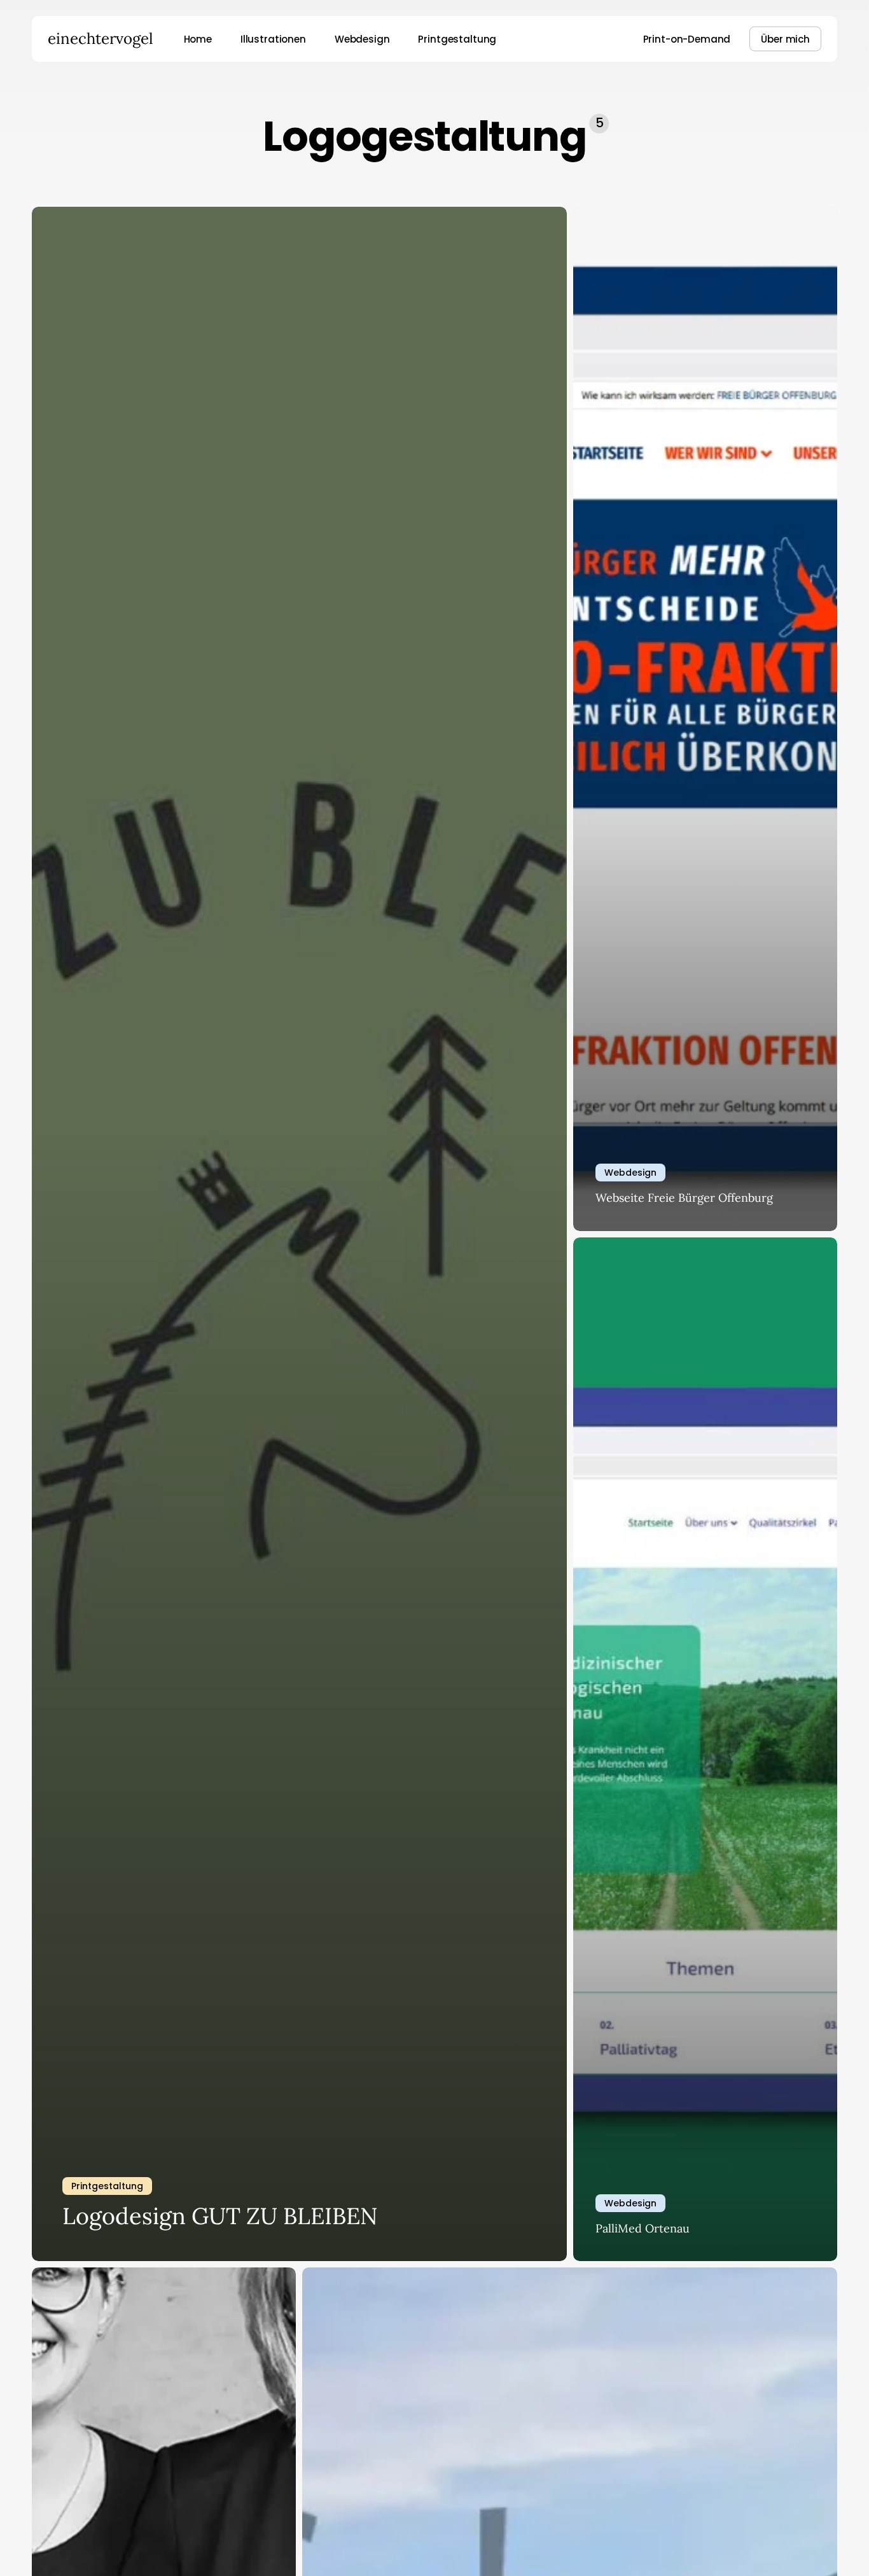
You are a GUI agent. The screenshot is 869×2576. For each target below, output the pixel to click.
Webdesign (630, 1173)
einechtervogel (101, 39)
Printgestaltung (107, 2186)
